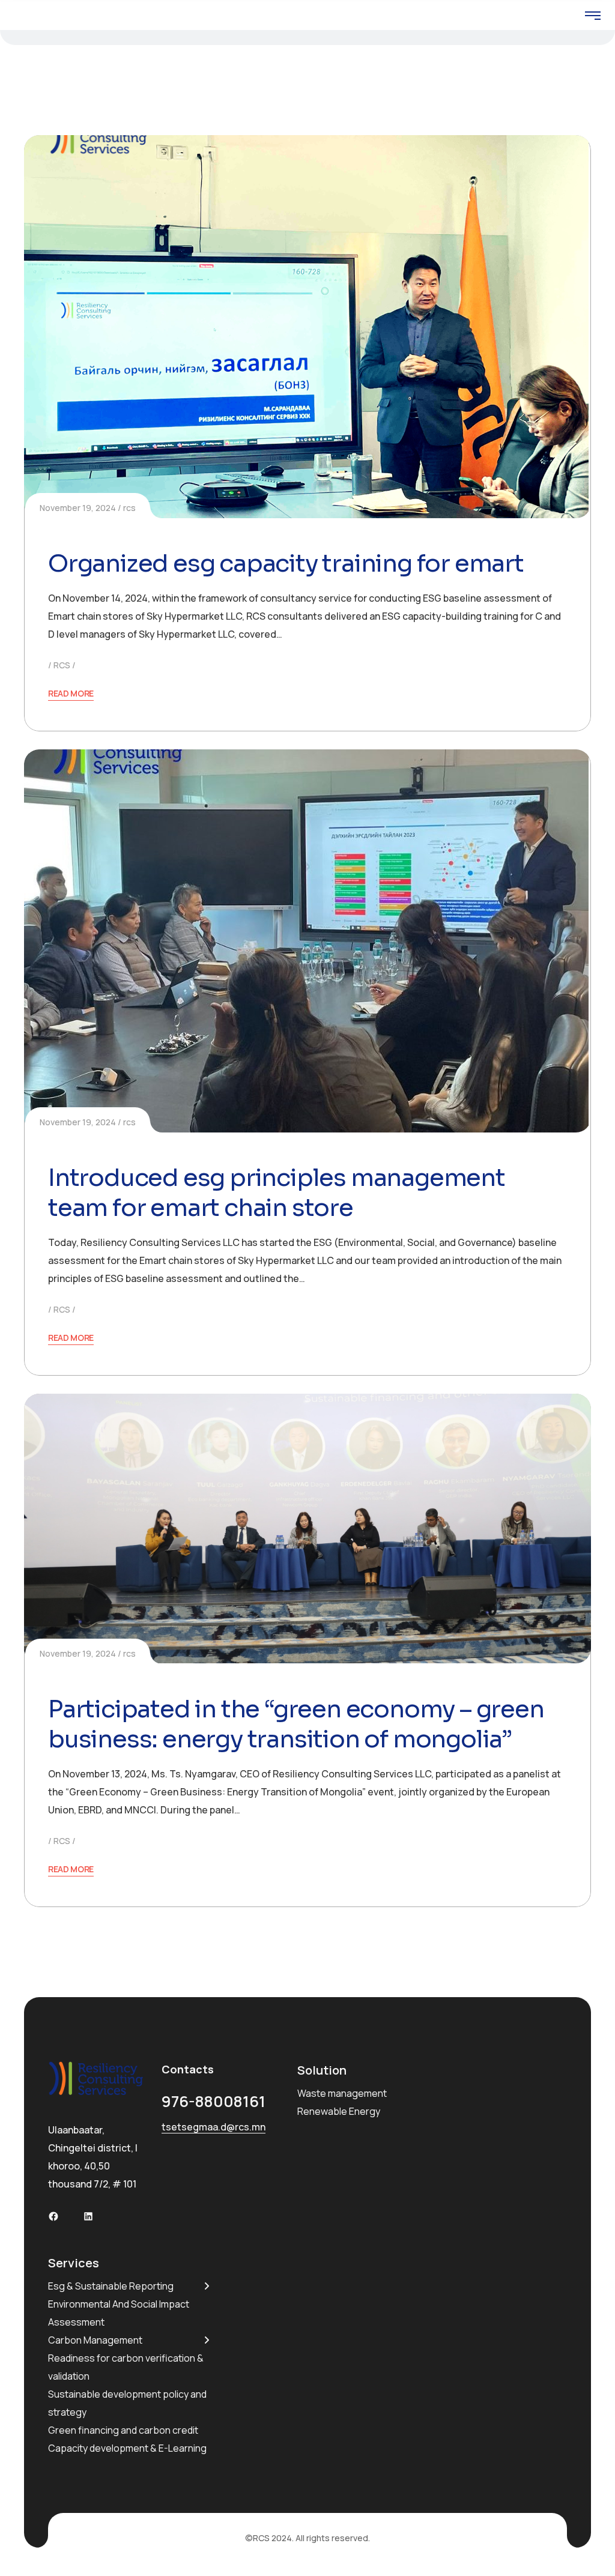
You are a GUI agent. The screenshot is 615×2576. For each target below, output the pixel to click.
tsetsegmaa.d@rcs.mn (214, 2127)
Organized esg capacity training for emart (286, 564)
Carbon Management (95, 2340)
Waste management (342, 2093)
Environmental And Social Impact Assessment (119, 2313)
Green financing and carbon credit (123, 2430)
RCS (62, 665)
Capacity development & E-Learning (127, 2448)
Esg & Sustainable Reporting (111, 2286)
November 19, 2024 (78, 508)
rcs (129, 508)
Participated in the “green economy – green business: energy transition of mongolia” (296, 1724)
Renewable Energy (339, 2111)
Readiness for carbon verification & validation (126, 2367)
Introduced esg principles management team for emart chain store (277, 1193)
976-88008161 (214, 2101)
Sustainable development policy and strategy (127, 2403)
